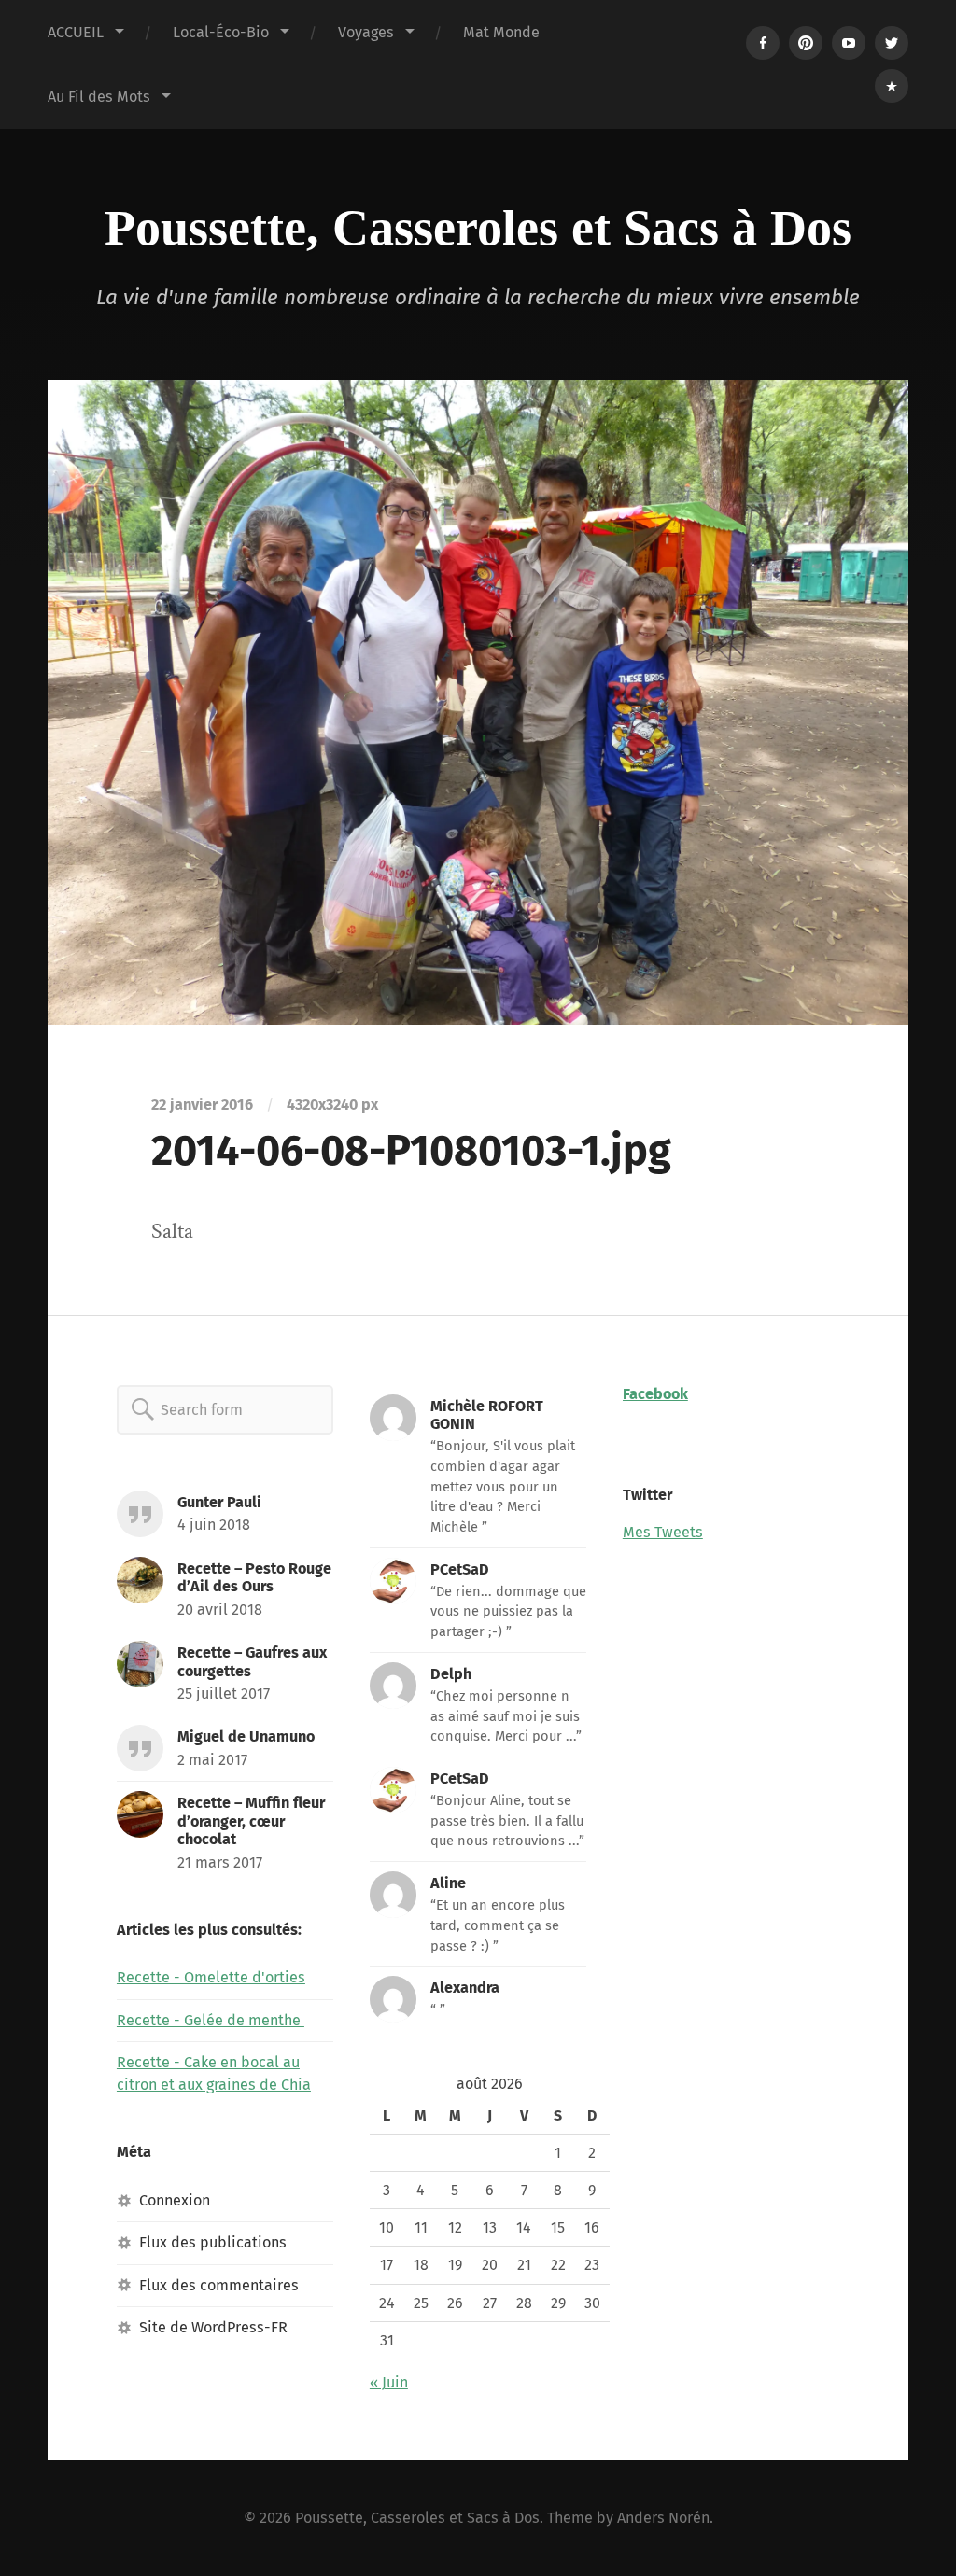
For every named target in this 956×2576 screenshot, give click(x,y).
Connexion (175, 2200)
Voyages (366, 32)
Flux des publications (213, 2242)
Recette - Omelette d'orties (211, 1977)
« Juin (389, 2382)
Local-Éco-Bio (221, 32)
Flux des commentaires (219, 2285)
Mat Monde (501, 32)
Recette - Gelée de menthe (211, 2020)
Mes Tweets (663, 1532)
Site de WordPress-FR (213, 2327)
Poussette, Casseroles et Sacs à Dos (478, 228)
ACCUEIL (76, 32)
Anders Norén (663, 2518)
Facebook (655, 1394)
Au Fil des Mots (99, 97)
